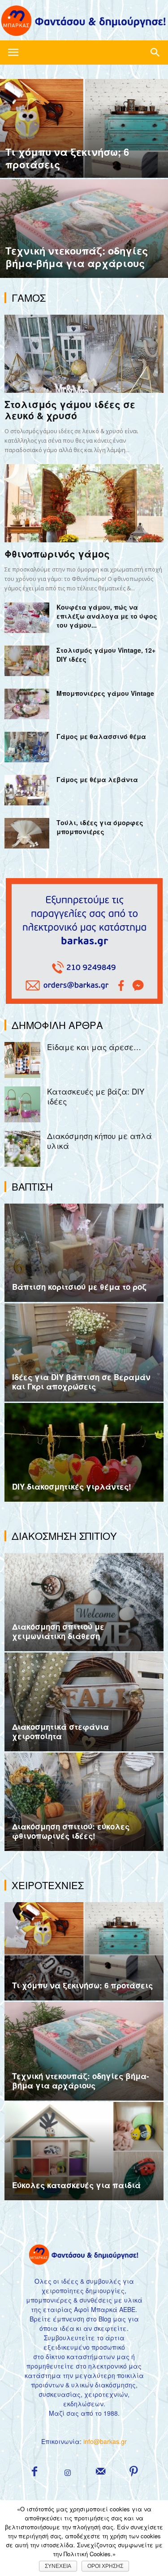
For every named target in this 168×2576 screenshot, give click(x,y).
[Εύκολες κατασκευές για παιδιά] (84, 2151)
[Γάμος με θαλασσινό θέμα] (27, 747)
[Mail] (101, 2471)
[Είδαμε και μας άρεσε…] (22, 1060)
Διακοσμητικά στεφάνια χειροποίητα (60, 1731)
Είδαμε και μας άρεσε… (94, 1047)
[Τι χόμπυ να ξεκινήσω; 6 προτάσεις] (84, 152)
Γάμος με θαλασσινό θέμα (101, 736)
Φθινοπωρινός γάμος (57, 554)
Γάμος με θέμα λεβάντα (97, 779)
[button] (155, 53)
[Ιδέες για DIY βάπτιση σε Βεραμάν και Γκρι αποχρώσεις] (84, 1352)
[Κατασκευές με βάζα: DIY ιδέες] (22, 1104)
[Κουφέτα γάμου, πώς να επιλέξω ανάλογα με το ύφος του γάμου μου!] (27, 618)
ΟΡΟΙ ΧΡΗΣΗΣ (105, 2566)
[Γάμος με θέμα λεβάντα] (27, 790)
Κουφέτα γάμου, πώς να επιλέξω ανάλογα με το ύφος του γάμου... (107, 616)
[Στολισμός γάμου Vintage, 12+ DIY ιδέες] (27, 661)
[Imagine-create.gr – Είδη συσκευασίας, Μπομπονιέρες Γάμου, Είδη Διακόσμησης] (84, 21)
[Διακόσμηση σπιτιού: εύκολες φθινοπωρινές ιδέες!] (84, 1802)
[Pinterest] (134, 2471)
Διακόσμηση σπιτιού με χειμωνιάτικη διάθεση (58, 1631)
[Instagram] (68, 2473)
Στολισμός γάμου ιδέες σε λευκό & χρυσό (70, 410)
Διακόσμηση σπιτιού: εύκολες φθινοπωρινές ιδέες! (71, 1831)
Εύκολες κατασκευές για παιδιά (76, 2185)
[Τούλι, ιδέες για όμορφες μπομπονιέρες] (27, 833)
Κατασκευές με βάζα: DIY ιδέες (96, 1096)
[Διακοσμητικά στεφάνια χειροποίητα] (84, 1702)
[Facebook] (34, 2471)
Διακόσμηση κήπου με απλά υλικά (99, 1141)
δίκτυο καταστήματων (80, 2356)
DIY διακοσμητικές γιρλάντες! (72, 1486)
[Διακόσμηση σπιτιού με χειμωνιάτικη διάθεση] (84, 1602)
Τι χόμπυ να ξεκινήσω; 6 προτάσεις (82, 1985)
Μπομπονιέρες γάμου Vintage (105, 693)
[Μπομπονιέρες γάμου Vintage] (27, 704)
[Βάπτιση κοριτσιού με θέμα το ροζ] (84, 1253)
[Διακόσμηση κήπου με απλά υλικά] (22, 1149)
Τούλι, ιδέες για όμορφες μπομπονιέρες (100, 827)
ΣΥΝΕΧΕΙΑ (58, 2566)
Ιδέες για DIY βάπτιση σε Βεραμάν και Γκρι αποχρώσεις (81, 1382)
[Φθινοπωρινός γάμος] (84, 503)
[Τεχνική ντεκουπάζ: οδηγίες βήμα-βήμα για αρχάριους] (84, 252)
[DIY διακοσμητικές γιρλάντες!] (84, 1452)
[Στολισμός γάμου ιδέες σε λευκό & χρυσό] (84, 354)
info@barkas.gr (105, 2441)
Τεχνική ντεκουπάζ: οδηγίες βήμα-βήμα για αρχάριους (81, 2081)
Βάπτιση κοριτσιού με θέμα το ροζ (79, 1287)
